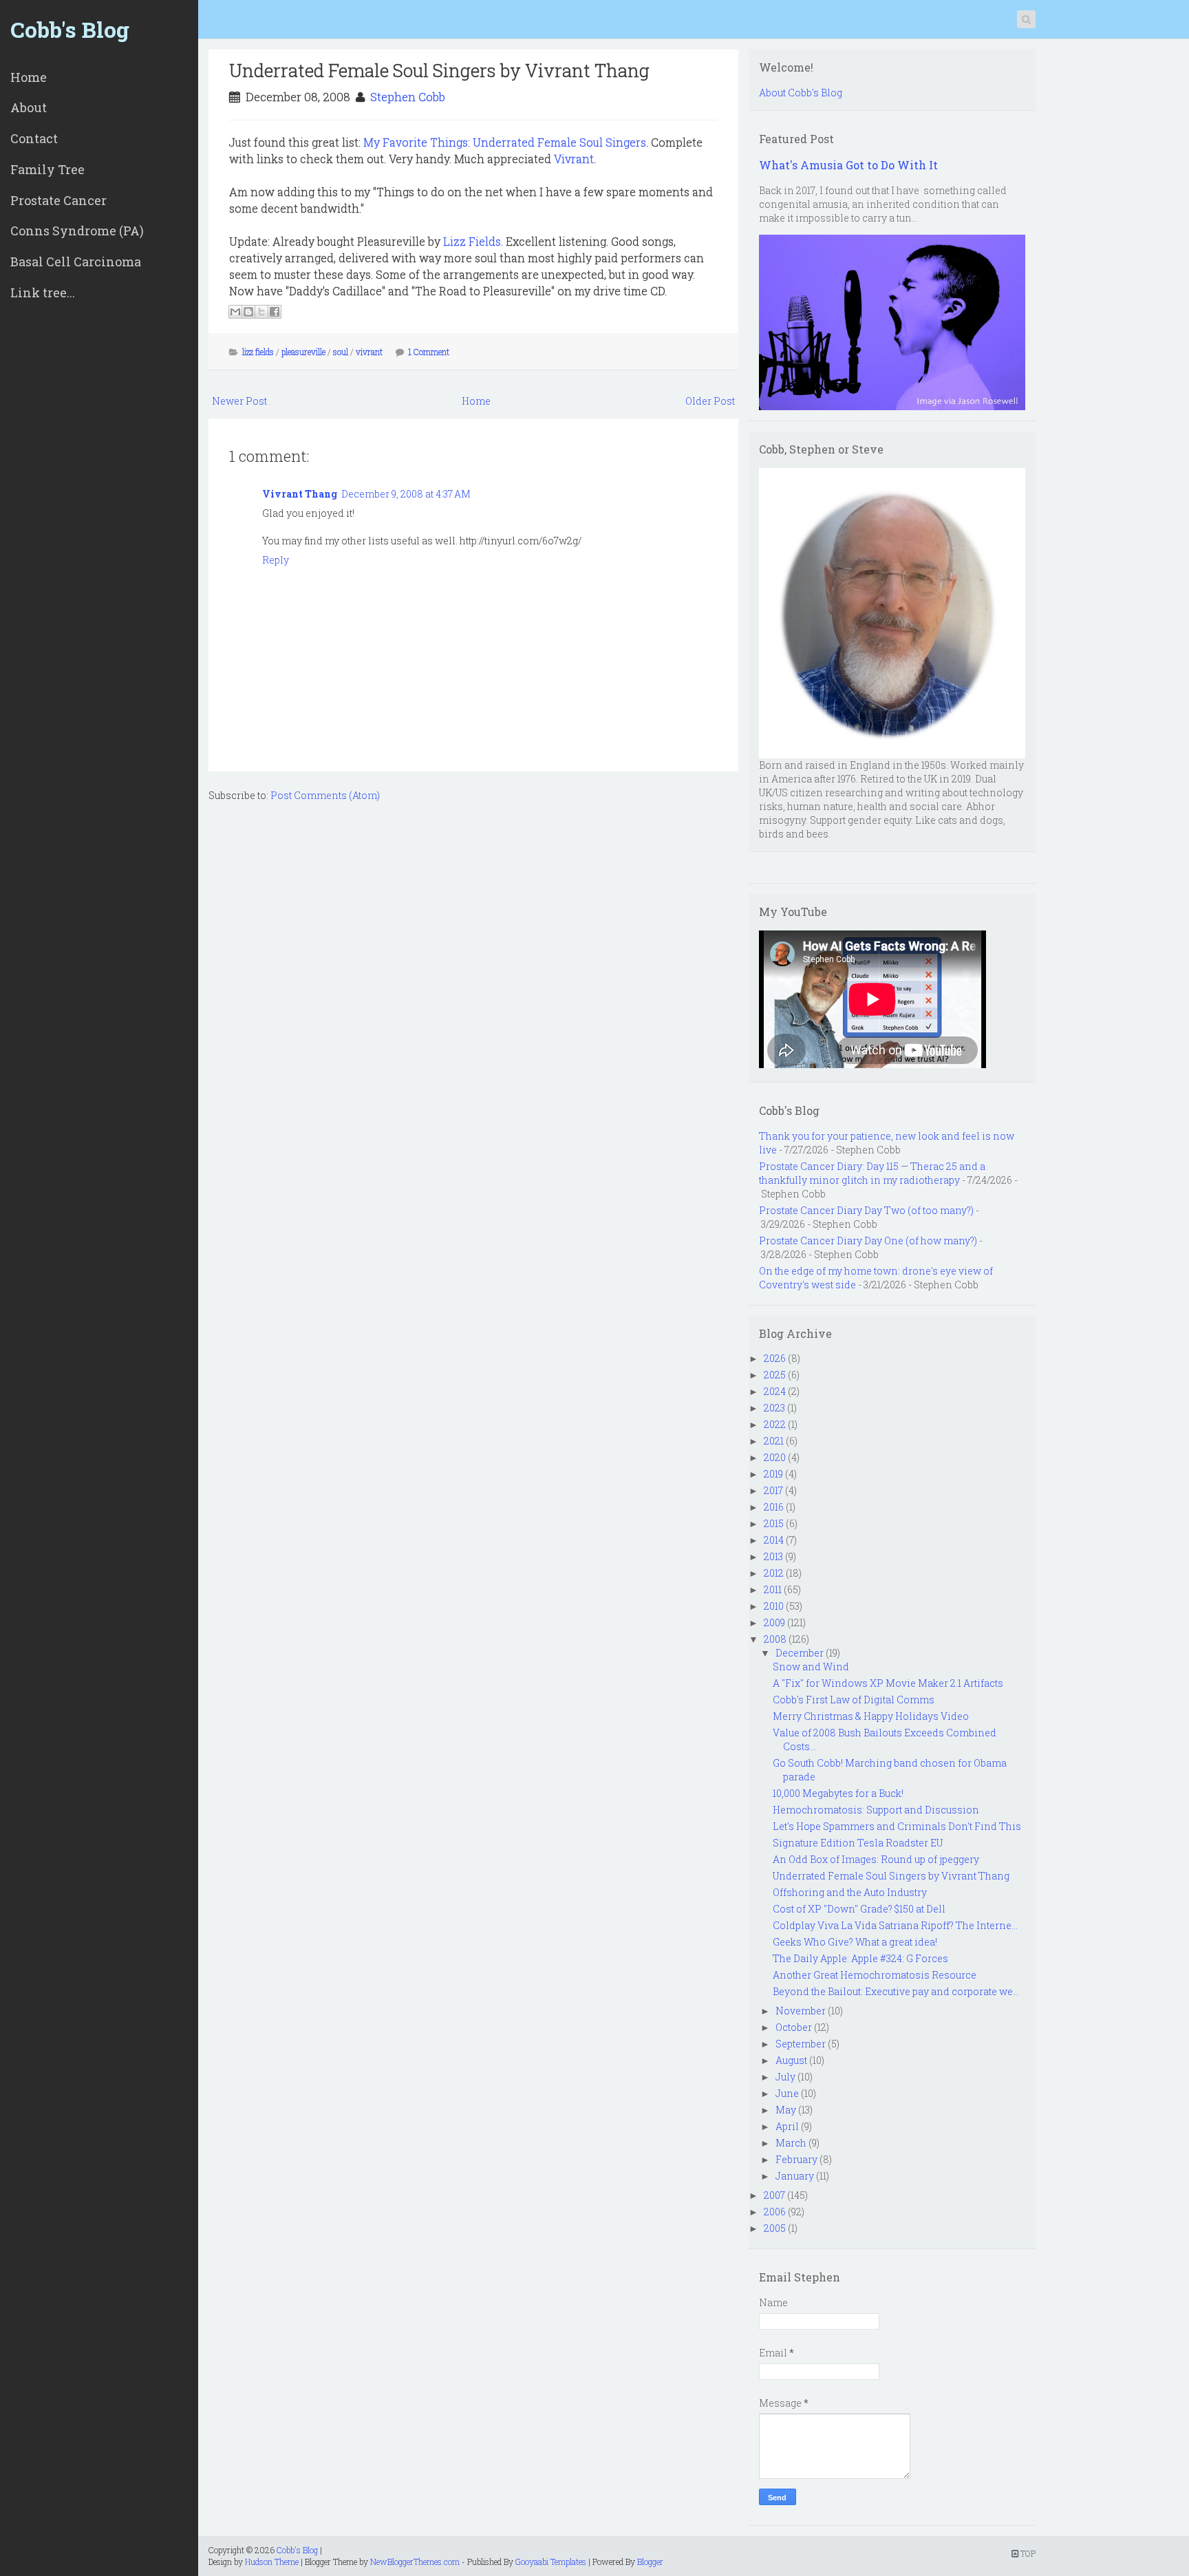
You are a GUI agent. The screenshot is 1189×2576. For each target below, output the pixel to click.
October (794, 2027)
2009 (774, 1622)
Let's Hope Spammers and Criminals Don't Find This (897, 1826)
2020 (775, 1457)
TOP (1027, 2553)
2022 (775, 1424)
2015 (774, 1523)
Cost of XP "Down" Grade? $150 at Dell (859, 1909)
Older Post (710, 401)
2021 (774, 1441)
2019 (773, 1474)
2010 (774, 1606)
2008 (775, 1639)
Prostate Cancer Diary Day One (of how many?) (868, 1241)
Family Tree (47, 169)
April (787, 2126)
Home (29, 77)
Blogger (650, 2562)
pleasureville (303, 352)
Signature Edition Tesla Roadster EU (858, 1843)
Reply (276, 560)
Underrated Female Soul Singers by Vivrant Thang (439, 70)
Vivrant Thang (300, 494)
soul (341, 352)
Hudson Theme (272, 2562)
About (29, 107)
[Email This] (235, 312)
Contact (34, 138)
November (801, 2011)
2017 (773, 1490)
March (791, 2143)
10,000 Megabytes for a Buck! (838, 1793)
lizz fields (258, 352)
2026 (775, 1358)
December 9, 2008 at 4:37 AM (406, 494)
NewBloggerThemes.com (415, 2562)
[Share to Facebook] (275, 312)
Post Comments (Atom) (325, 795)
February (796, 2159)
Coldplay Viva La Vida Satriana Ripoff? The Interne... (895, 1925)
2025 (775, 1375)
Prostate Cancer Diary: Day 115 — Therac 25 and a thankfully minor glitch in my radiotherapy (872, 1173)
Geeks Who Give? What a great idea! (855, 1942)
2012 (774, 1573)
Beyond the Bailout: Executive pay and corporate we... (896, 1991)
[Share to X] (261, 312)
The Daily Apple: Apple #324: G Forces (860, 1958)
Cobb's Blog (70, 29)
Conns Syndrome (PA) (77, 231)
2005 (775, 2228)
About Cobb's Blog (801, 93)
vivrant (369, 352)
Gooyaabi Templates (551, 2562)
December (800, 1653)
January (795, 2176)
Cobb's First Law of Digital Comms (854, 1700)
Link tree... (43, 292)
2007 (774, 2195)
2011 (773, 1589)
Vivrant (574, 159)
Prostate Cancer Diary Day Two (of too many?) (866, 1210)
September (801, 2044)
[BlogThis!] (248, 312)
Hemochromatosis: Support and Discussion (876, 1810)
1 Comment (429, 352)
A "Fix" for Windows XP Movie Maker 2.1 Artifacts (888, 1683)
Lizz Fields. (473, 241)
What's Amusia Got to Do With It (848, 165)
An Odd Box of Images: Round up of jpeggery (876, 1859)
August (791, 2060)
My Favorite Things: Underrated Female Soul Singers (505, 142)
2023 (774, 1408)
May (786, 2110)
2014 (774, 1540)
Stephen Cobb (408, 97)
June (787, 2093)
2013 (773, 1556)
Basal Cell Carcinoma (76, 262)
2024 (775, 1391)
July (785, 2077)
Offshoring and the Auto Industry (850, 1892)
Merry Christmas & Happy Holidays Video (871, 1716)
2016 (774, 1507)
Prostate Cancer (58, 200)
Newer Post (239, 401)
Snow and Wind (811, 1667)
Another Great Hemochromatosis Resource (875, 1975)
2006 (775, 2212)
